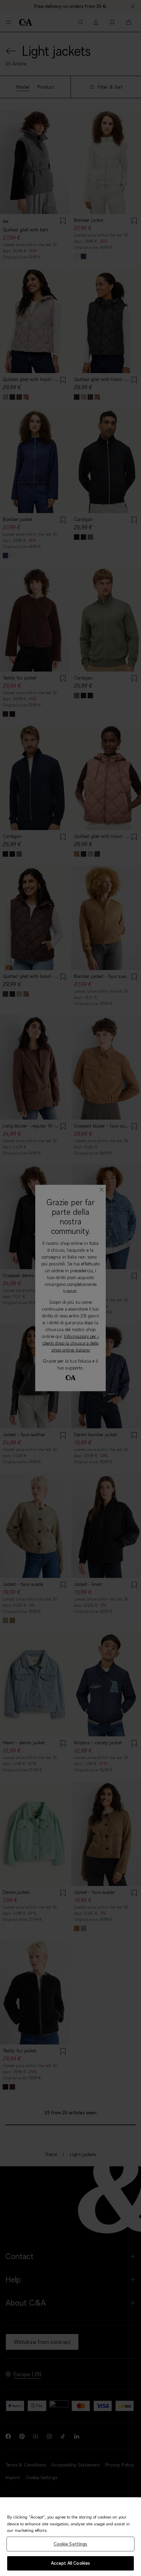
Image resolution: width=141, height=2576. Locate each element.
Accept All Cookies (70, 2563)
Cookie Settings (71, 2544)
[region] (70, 2537)
